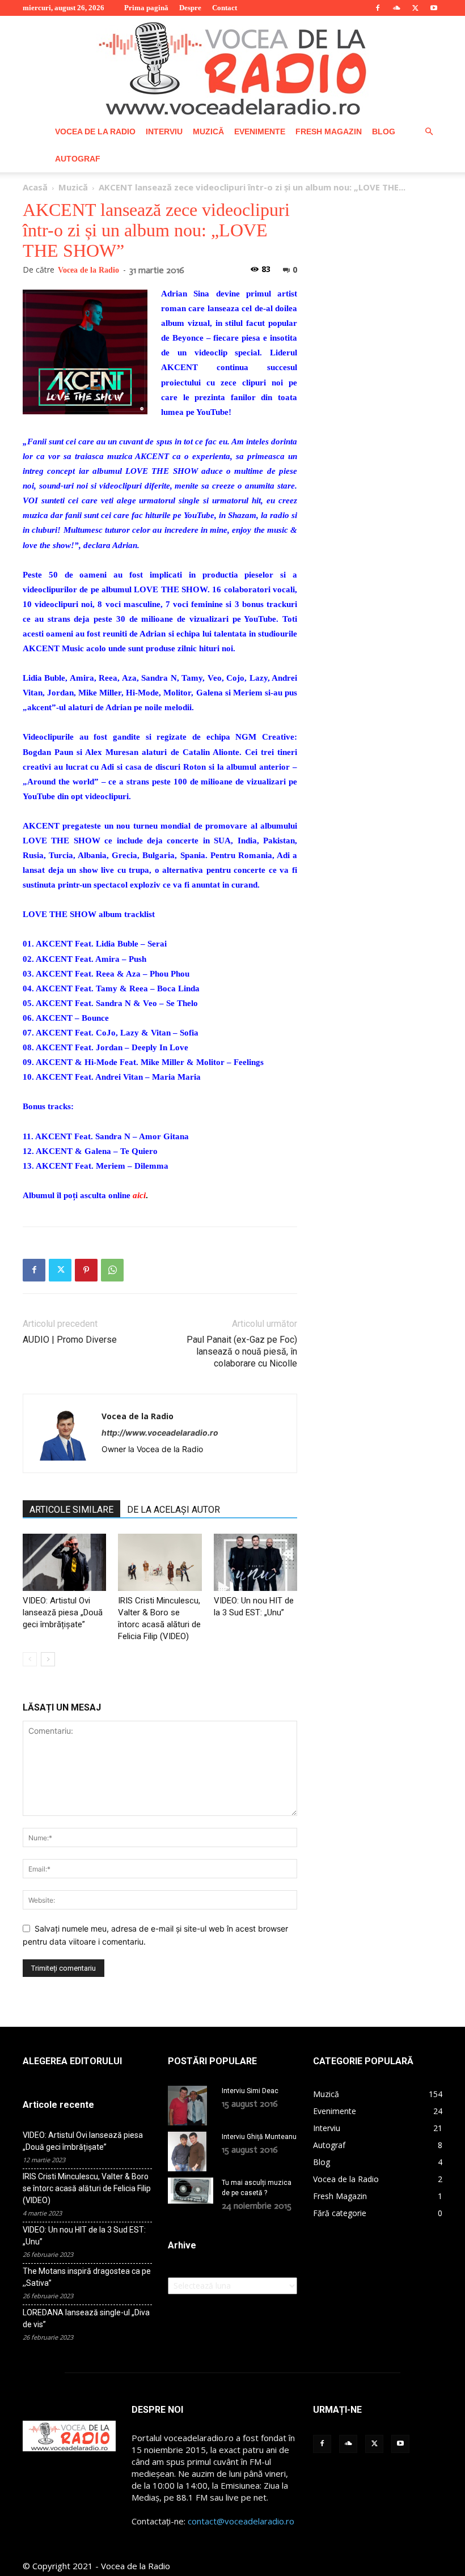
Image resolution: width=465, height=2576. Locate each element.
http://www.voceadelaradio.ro (160, 1433)
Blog (384, 131)
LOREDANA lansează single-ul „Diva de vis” (86, 2318)
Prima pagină (146, 8)
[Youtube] (434, 8)
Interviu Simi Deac (250, 2091)
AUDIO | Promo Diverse (70, 1340)
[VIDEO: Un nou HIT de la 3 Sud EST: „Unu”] (255, 1562)
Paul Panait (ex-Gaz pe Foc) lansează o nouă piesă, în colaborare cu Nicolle (242, 1351)
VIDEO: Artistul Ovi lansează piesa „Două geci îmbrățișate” (63, 1612)
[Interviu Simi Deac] (191, 2106)
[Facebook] (378, 8)
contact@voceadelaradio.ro (241, 2521)
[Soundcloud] (396, 8)
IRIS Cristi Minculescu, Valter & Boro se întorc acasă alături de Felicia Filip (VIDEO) (87, 2188)
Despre (190, 8)
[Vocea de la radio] (232, 67)
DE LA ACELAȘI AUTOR (174, 1510)
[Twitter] (415, 8)
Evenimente (260, 131)
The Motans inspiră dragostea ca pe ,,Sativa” (87, 2277)
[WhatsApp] (112, 1270)
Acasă (35, 187)
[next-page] (48, 1659)
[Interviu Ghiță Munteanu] (191, 2151)
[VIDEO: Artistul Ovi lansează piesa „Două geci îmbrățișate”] (64, 1562)
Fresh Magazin (329, 131)
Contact (225, 8)
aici (139, 1195)
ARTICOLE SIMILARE (71, 1510)
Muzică (208, 131)
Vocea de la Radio (95, 131)
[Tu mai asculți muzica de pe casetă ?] (191, 2191)
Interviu (164, 131)
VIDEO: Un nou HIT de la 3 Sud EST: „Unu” (84, 2236)
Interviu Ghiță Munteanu (259, 2137)
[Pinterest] (86, 1270)
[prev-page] (30, 1659)
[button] (429, 132)
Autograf (78, 159)
